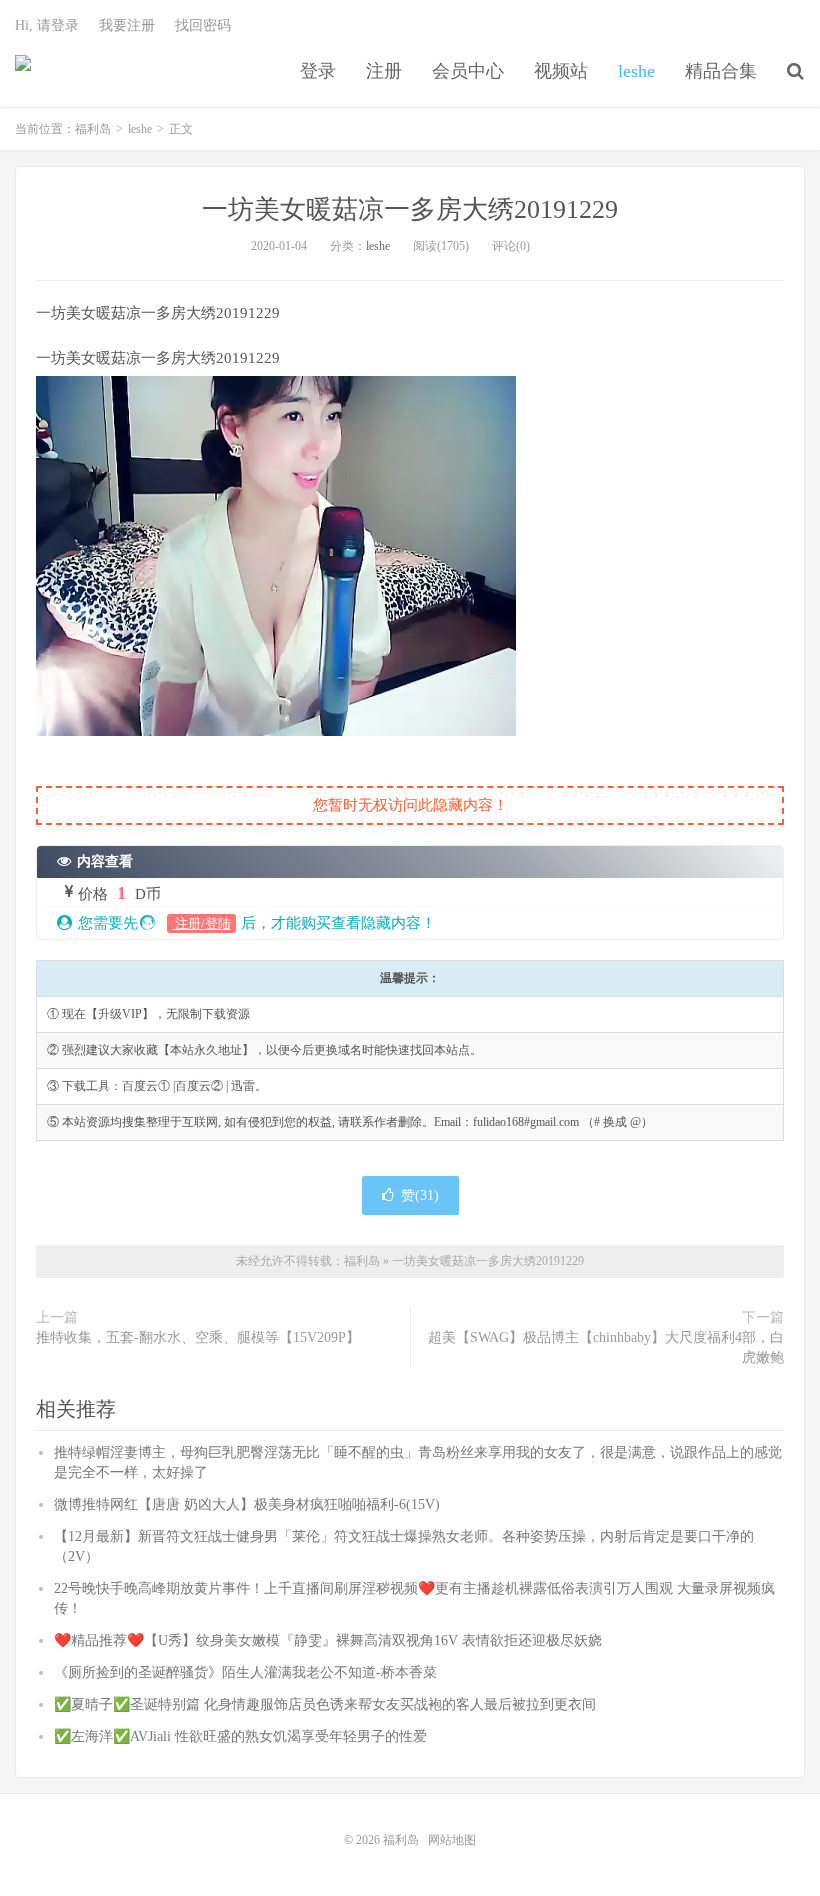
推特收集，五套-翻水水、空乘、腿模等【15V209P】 (198, 1337)
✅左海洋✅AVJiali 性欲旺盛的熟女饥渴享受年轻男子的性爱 (240, 1736)
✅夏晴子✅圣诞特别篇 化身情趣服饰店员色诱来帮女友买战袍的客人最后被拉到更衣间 (325, 1704)
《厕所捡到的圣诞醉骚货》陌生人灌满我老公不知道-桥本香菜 (245, 1672)
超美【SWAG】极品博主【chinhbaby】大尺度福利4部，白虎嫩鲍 (606, 1347)
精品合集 (721, 71)
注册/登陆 (201, 923)
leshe (636, 71)
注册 (384, 71)
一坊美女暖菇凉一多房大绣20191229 (410, 209)
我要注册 (127, 25)
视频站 (561, 71)
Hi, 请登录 (47, 25)
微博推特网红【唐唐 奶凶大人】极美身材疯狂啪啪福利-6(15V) (247, 1504)
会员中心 (468, 71)
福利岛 (23, 71)
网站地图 (452, 1840)
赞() (420, 1195)
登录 (318, 71)
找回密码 (203, 25)
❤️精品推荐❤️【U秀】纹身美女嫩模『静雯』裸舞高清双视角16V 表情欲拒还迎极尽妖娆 (328, 1640)
